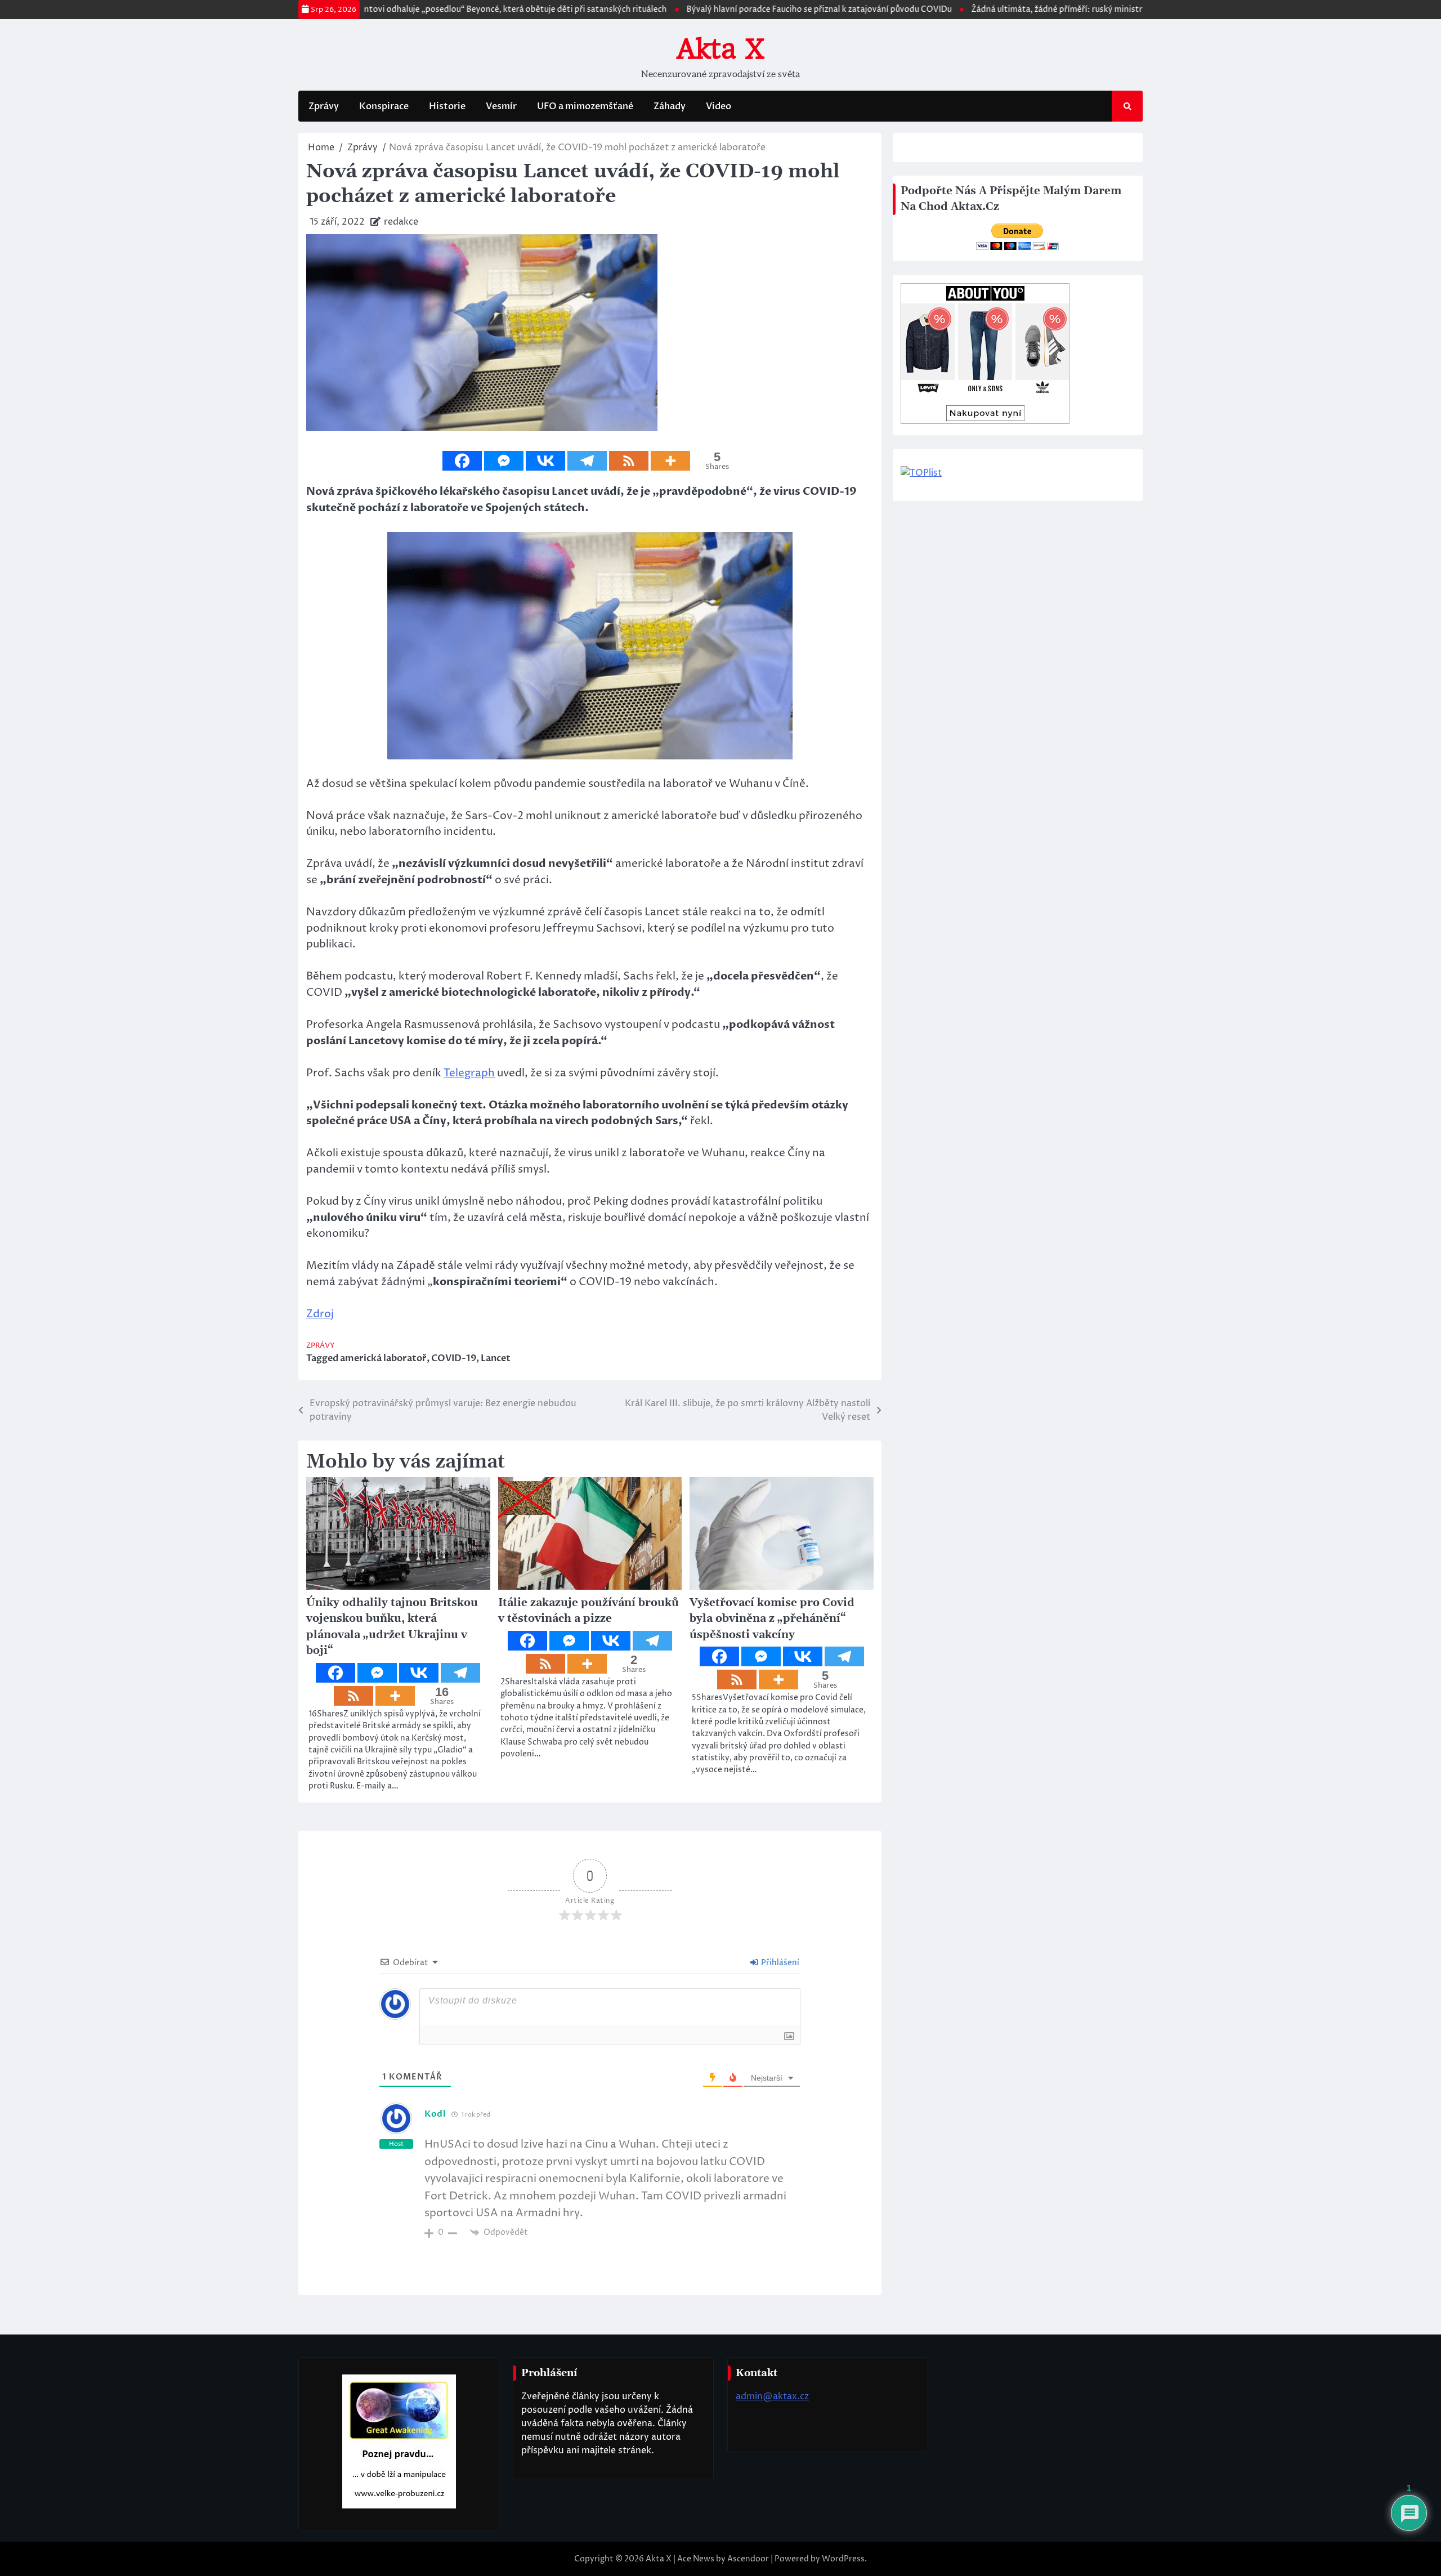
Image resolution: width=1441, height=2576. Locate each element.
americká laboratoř (383, 1358)
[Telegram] (587, 461)
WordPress (843, 2559)
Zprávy (324, 106)
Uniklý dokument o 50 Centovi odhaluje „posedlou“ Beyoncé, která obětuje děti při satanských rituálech (395, 10)
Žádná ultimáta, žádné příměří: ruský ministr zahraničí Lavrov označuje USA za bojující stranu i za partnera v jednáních (1125, 10)
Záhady (670, 106)
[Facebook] (462, 461)
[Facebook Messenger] (504, 461)
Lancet (496, 1358)
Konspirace (384, 106)
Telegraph (469, 1073)
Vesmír (501, 106)
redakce (401, 222)
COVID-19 (454, 1358)
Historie (447, 106)
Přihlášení (779, 1963)
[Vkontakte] (545, 461)
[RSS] (629, 461)
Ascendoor (748, 2559)
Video (719, 106)
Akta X (720, 49)
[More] (670, 461)
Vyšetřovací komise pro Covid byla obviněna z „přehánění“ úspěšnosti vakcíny (772, 1619)
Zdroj (320, 1314)
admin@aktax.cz (772, 2396)
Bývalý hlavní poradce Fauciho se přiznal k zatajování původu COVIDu (747, 10)
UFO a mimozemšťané (585, 106)
